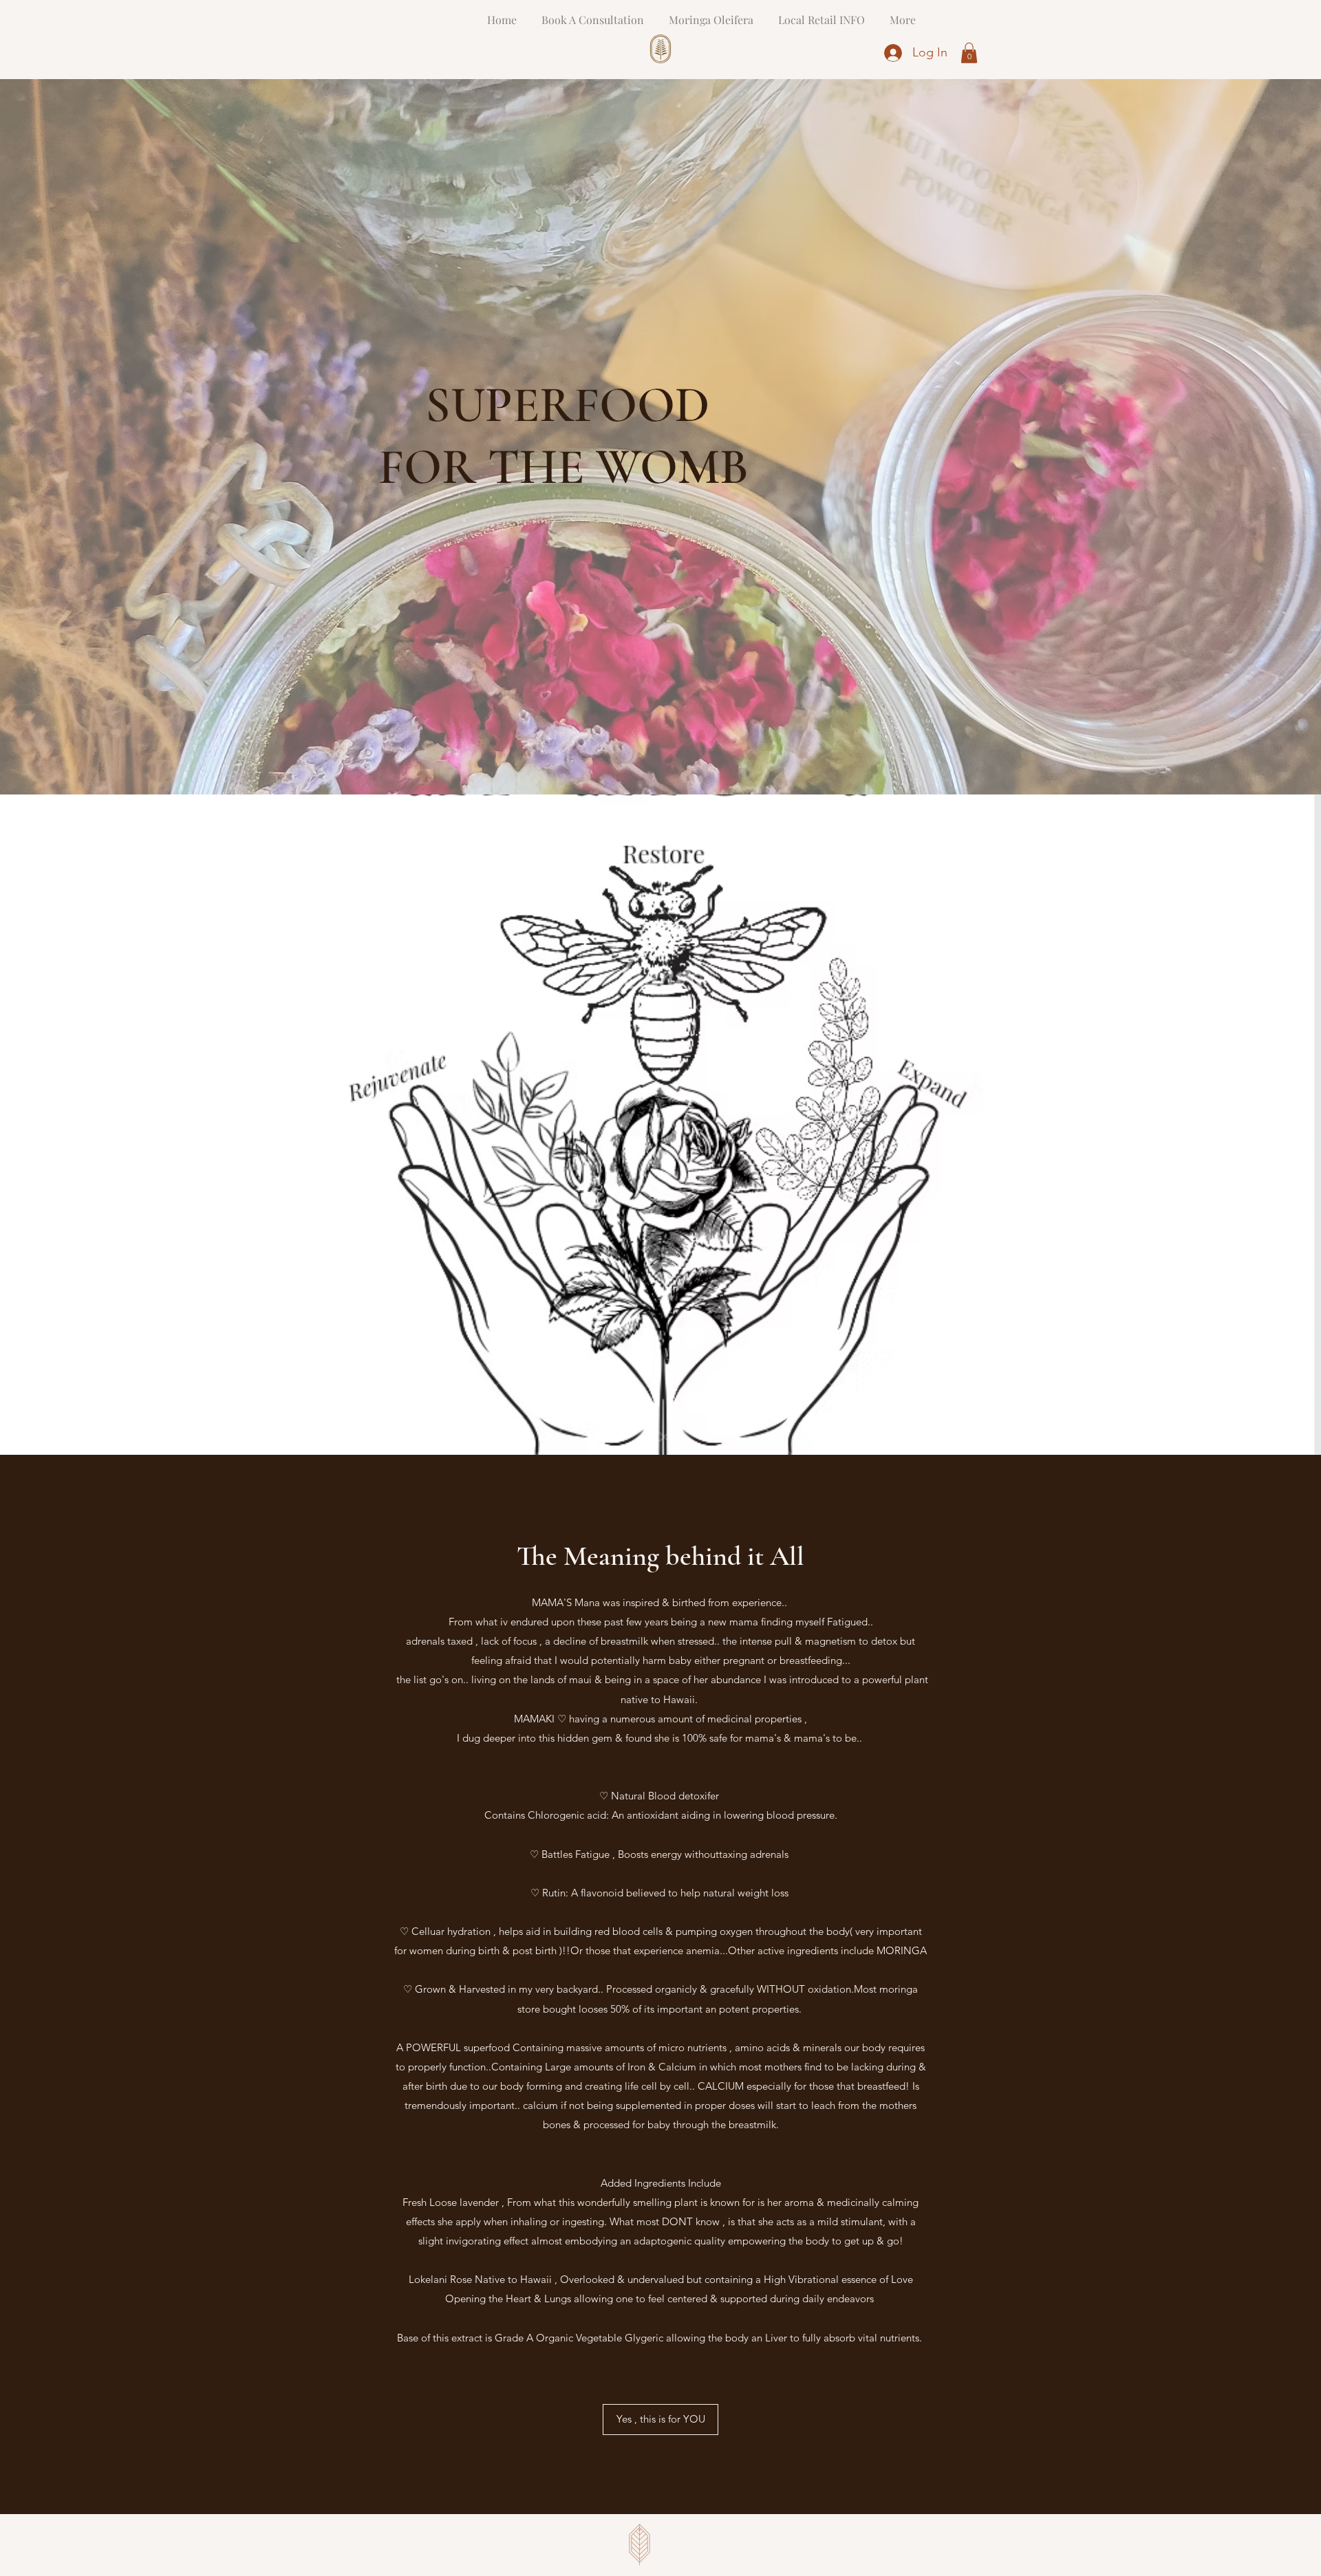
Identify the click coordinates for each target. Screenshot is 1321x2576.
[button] (969, 53)
